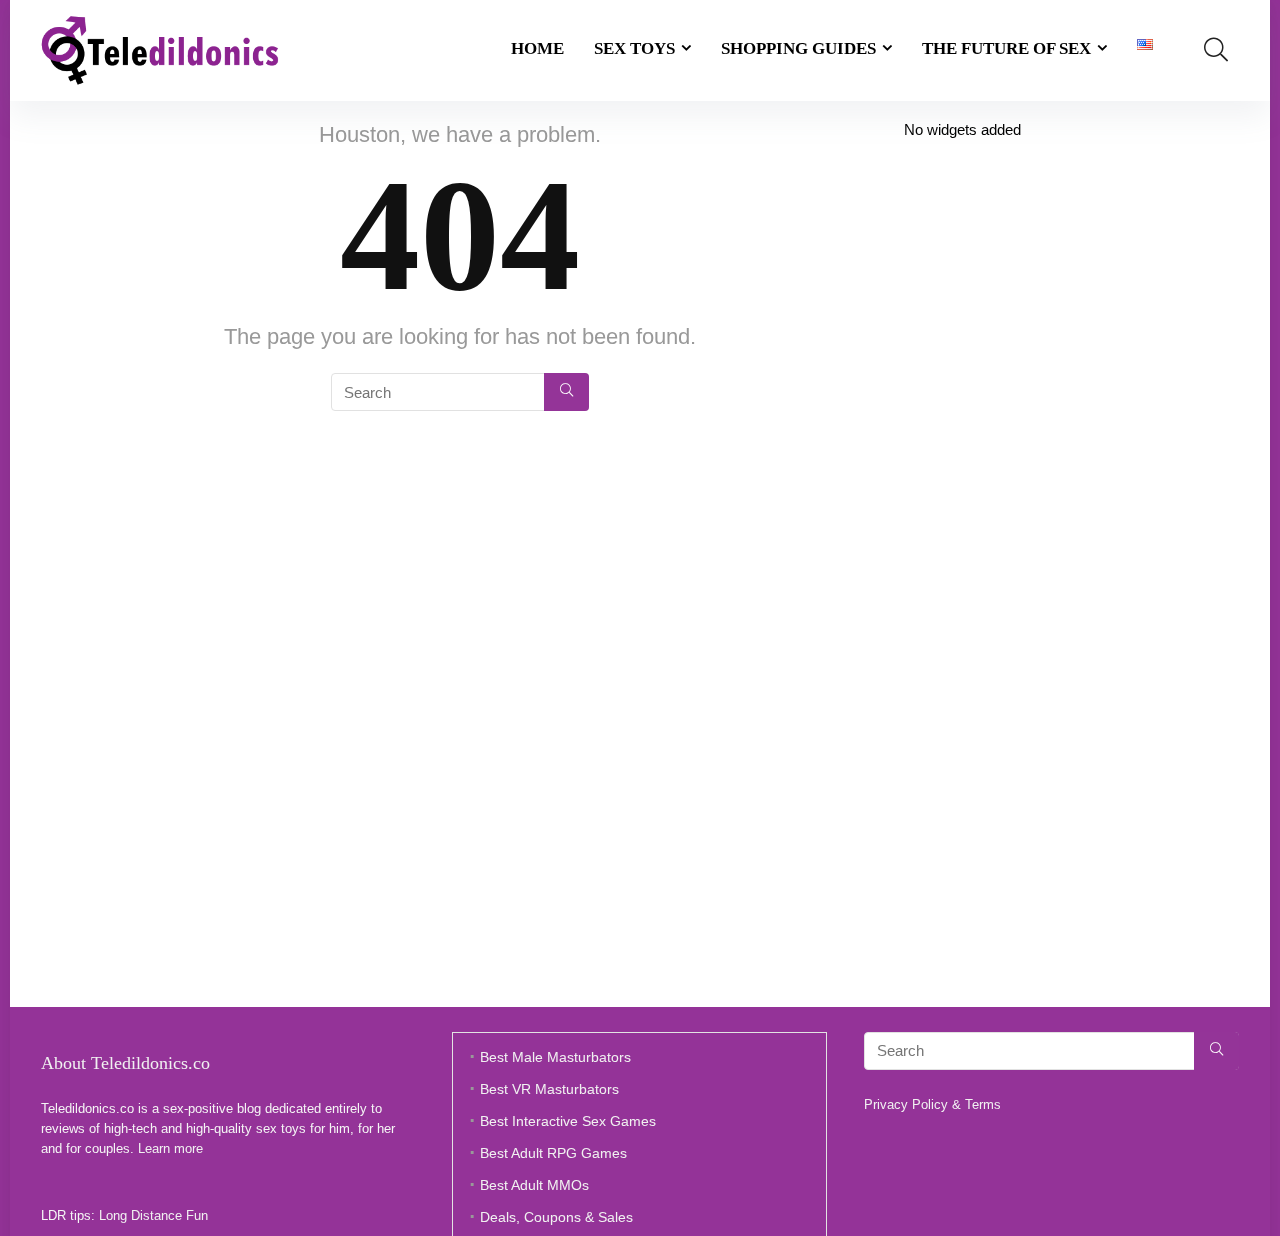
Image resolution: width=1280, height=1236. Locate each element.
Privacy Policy (906, 1104)
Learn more (170, 1148)
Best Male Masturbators (555, 1057)
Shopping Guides (798, 48)
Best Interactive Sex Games (568, 1121)
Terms (983, 1104)
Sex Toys (634, 48)
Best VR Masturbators (549, 1089)
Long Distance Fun (153, 1215)
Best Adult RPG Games (553, 1153)
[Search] (566, 392)
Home (537, 48)
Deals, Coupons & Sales (556, 1217)
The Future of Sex (1006, 48)
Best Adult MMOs (534, 1185)
